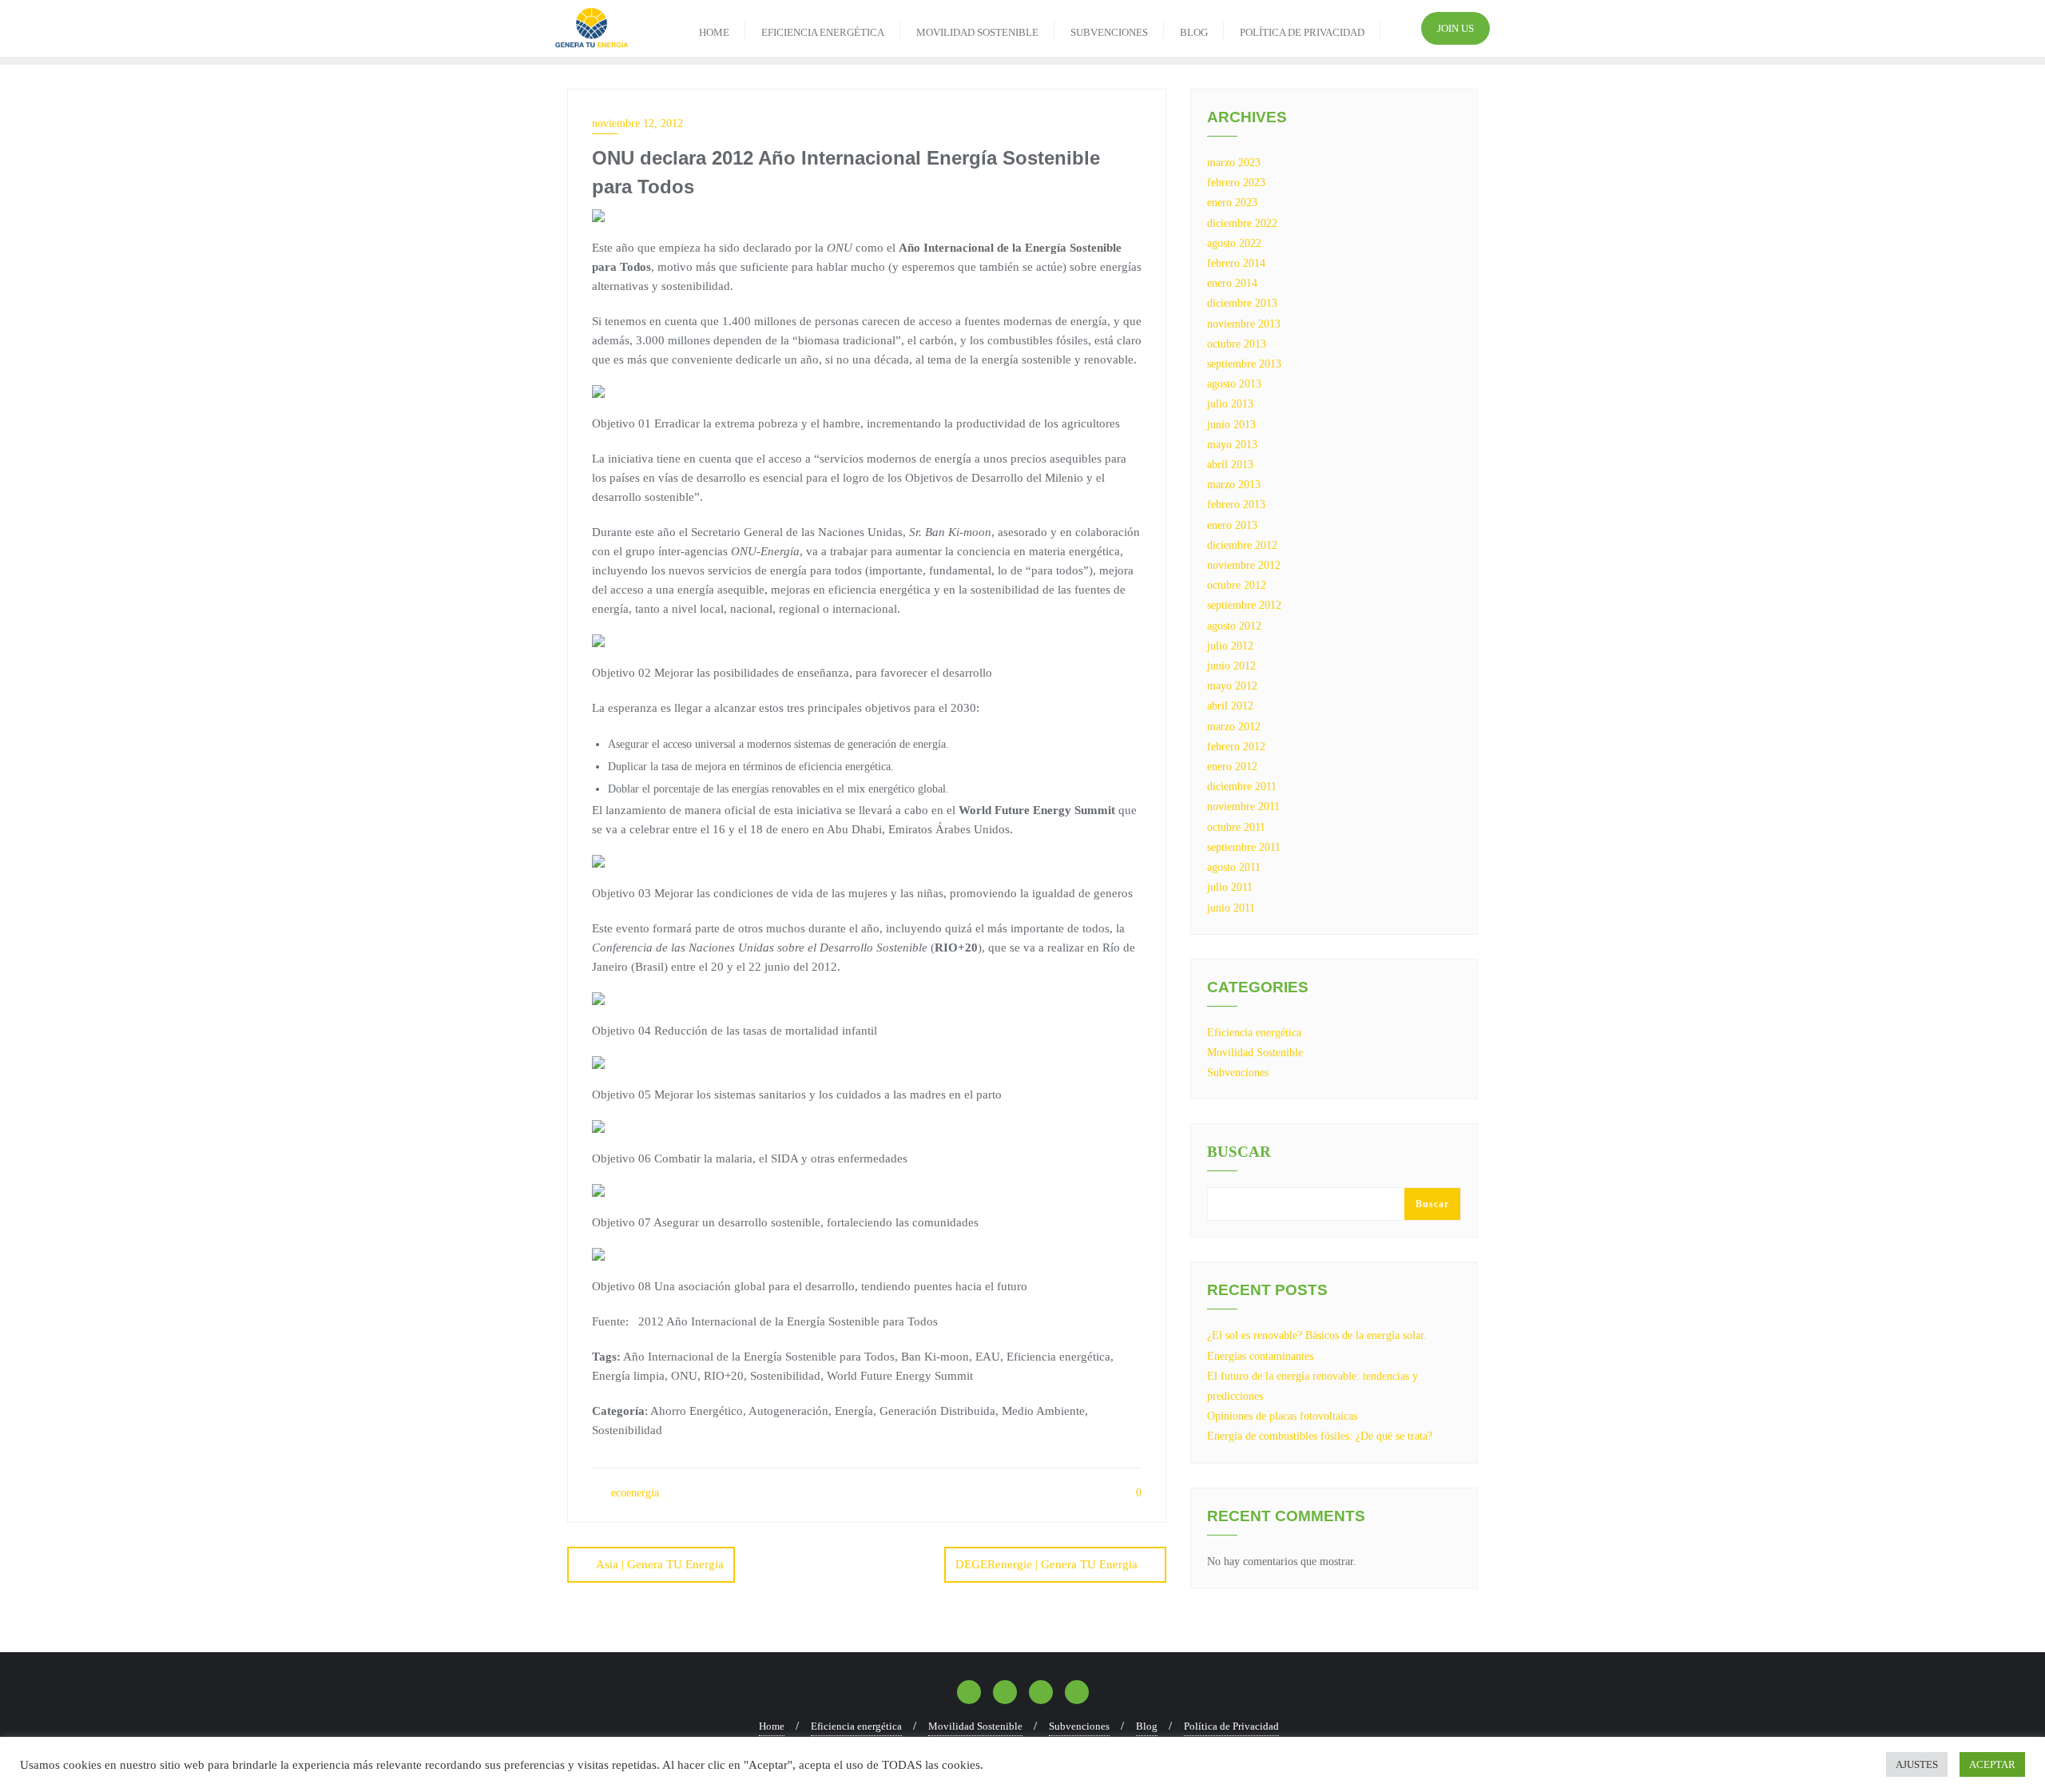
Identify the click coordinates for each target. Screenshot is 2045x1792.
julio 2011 (1230, 887)
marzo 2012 (1234, 727)
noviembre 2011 (1243, 807)
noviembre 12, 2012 (637, 123)
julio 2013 (1230, 404)
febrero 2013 (1236, 505)
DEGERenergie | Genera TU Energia (1046, 1564)
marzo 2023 (1234, 163)
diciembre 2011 (1242, 787)
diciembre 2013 (1242, 303)
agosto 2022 (1234, 243)
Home (772, 1726)
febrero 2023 (1236, 183)
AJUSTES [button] (1917, 1764)
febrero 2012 (1236, 747)
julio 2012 (1230, 646)
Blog (1147, 1726)
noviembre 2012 (1244, 565)
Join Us (1455, 28)
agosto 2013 (1234, 384)
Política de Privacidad (1231, 1726)
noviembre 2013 (1244, 324)
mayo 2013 (1232, 445)
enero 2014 (1232, 283)
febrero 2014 (1236, 263)
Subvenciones (1238, 1073)
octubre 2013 (1237, 344)
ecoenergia (633, 1493)
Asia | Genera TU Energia (660, 1564)
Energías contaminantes (1260, 1356)
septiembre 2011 (1244, 847)
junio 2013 (1231, 425)
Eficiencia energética (1254, 1033)
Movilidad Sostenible (1255, 1053)
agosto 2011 (1234, 867)
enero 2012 (1232, 767)
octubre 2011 (1236, 827)
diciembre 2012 (1242, 545)
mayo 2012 (1232, 686)
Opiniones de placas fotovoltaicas (1282, 1416)
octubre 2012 (1237, 585)
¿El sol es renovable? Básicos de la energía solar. (1317, 1335)
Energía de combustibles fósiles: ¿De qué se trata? (1320, 1436)
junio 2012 (1231, 666)
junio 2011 (1231, 908)
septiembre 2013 (1244, 364)
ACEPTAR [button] (1992, 1764)
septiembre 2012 (1244, 605)
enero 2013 (1232, 525)
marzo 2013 (1234, 485)
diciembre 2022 (1242, 223)
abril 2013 (1230, 465)
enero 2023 (1232, 203)
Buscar (1239, 1152)
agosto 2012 (1234, 626)
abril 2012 (1230, 706)
